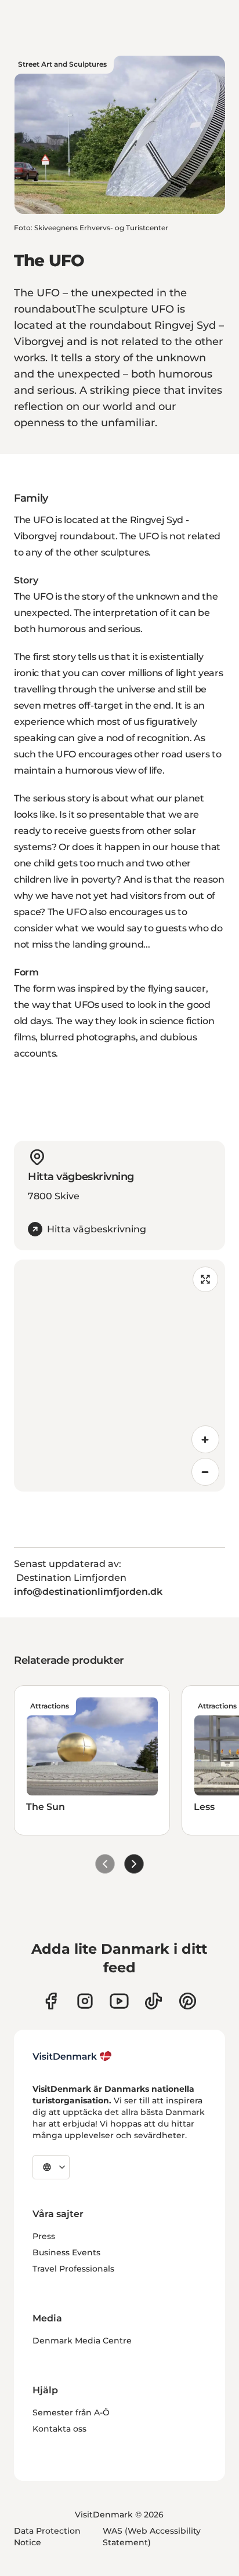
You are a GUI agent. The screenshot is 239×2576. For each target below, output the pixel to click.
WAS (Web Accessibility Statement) (152, 2537)
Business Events (66, 2252)
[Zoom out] (205, 1472)
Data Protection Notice (47, 2537)
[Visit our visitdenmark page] (119, 2001)
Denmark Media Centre (82, 2341)
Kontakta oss (59, 2429)
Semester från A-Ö (71, 2412)
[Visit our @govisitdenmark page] (153, 2001)
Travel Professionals (73, 2269)
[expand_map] (205, 1279)
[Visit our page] (85, 2001)
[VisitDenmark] (72, 2056)
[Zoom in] (205, 1439)
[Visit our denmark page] (51, 2001)
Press (44, 2236)
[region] (119, 1376)
